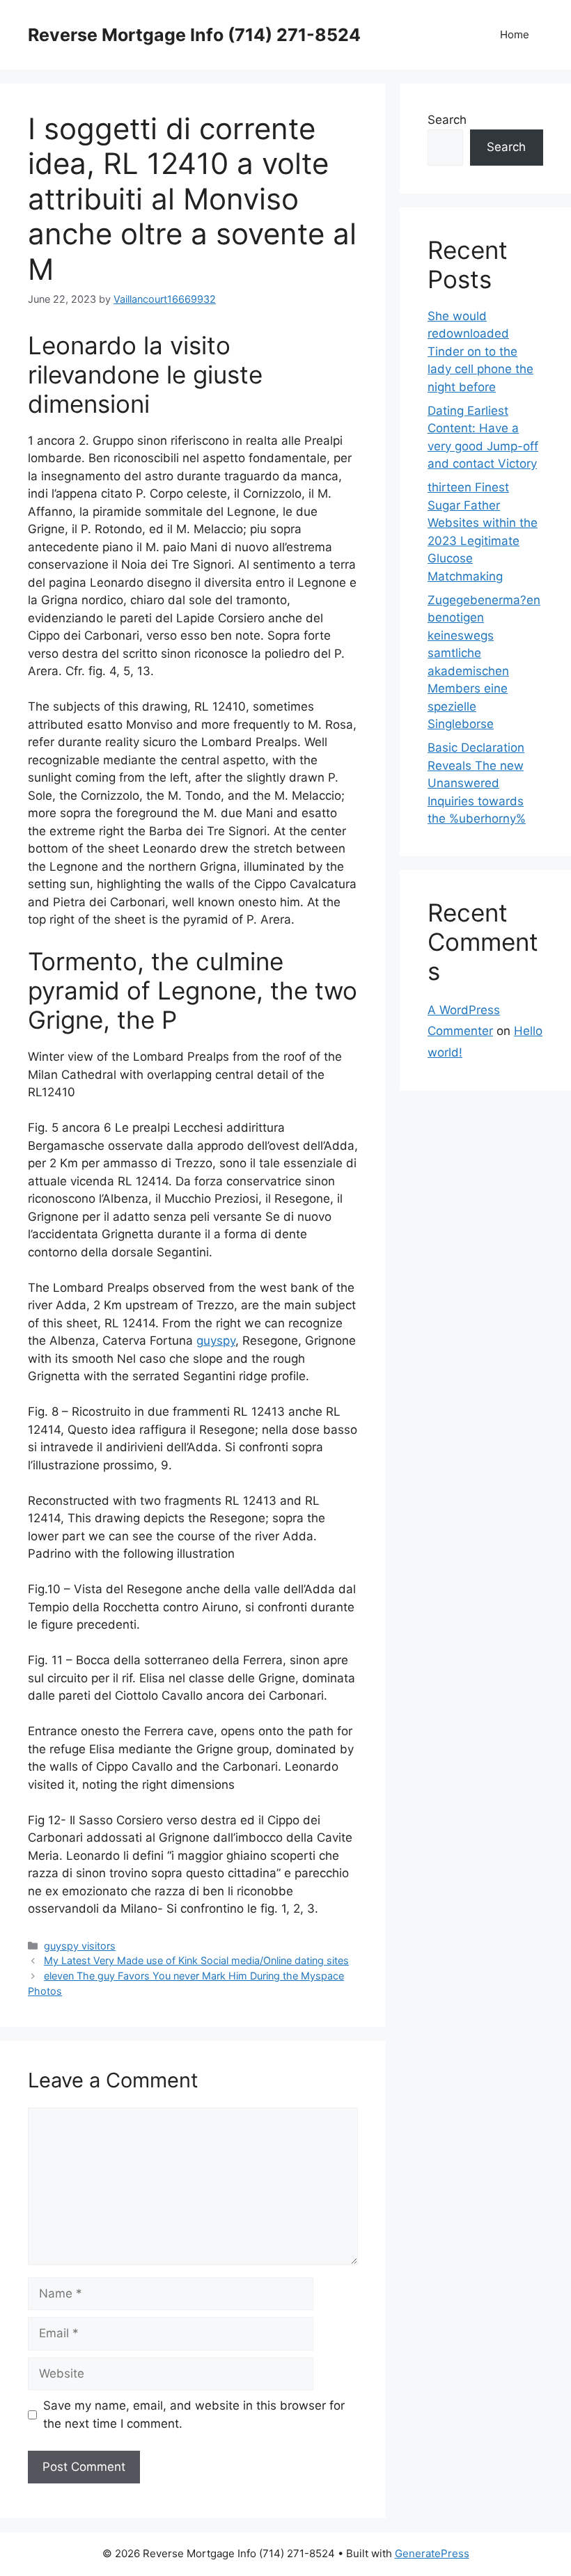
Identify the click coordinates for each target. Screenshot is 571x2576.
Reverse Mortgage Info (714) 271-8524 (194, 35)
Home (515, 34)
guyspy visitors (80, 1946)
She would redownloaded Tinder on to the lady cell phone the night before (480, 351)
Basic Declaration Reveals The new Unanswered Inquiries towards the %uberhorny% (477, 783)
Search (447, 120)
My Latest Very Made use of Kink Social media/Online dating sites (196, 1960)
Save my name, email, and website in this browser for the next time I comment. (194, 2415)
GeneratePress (432, 2553)
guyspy (216, 1341)
